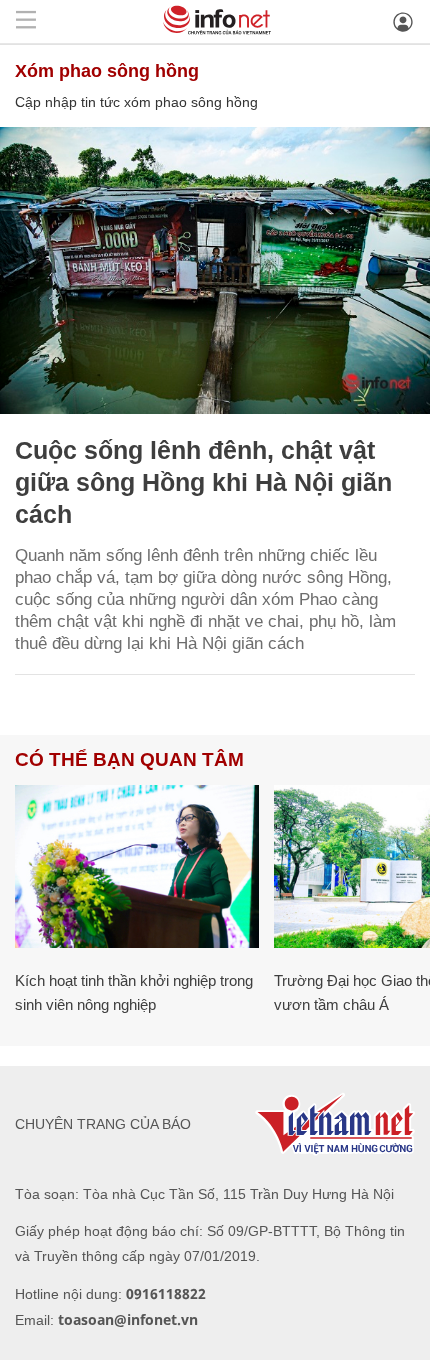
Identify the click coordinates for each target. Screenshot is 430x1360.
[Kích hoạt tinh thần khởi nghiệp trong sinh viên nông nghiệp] (137, 866)
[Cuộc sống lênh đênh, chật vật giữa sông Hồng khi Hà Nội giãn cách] (215, 270)
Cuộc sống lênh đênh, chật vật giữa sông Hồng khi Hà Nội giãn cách (203, 482)
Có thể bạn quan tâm (129, 759)
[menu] (26, 21)
